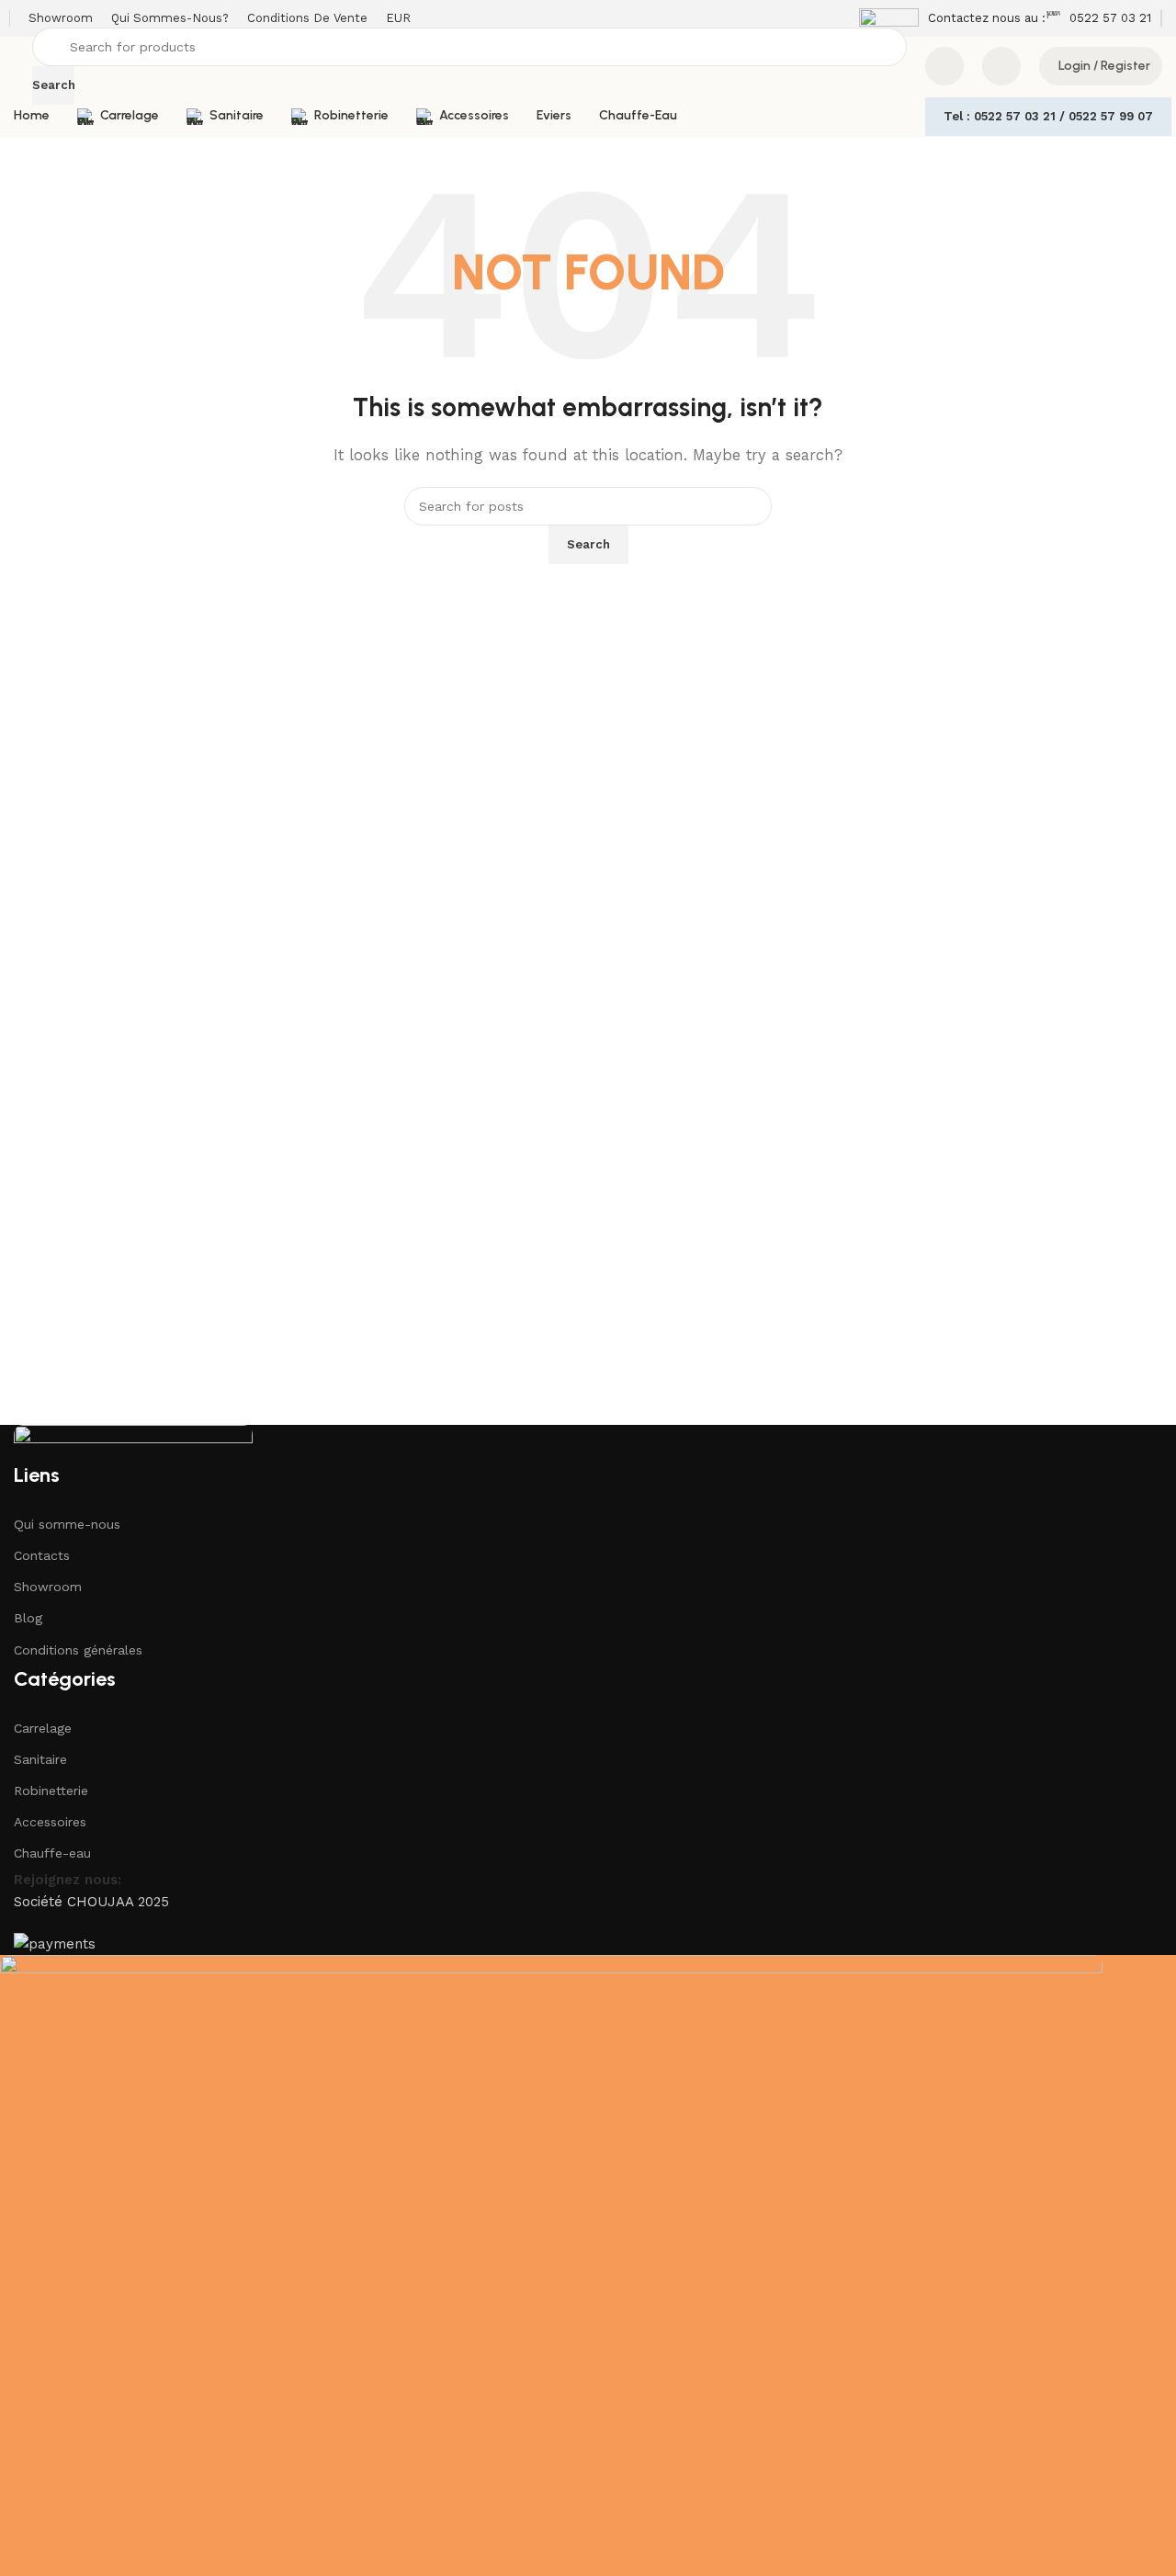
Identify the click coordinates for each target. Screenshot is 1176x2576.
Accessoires (50, 1822)
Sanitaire (40, 1759)
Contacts (42, 1555)
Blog (28, 1618)
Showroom (48, 1587)
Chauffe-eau (52, 1853)
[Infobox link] (952, 18)
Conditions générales (78, 1650)
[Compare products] (944, 66)
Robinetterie (51, 1791)
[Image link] (133, 1442)
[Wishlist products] (1001, 66)
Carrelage (43, 1728)
